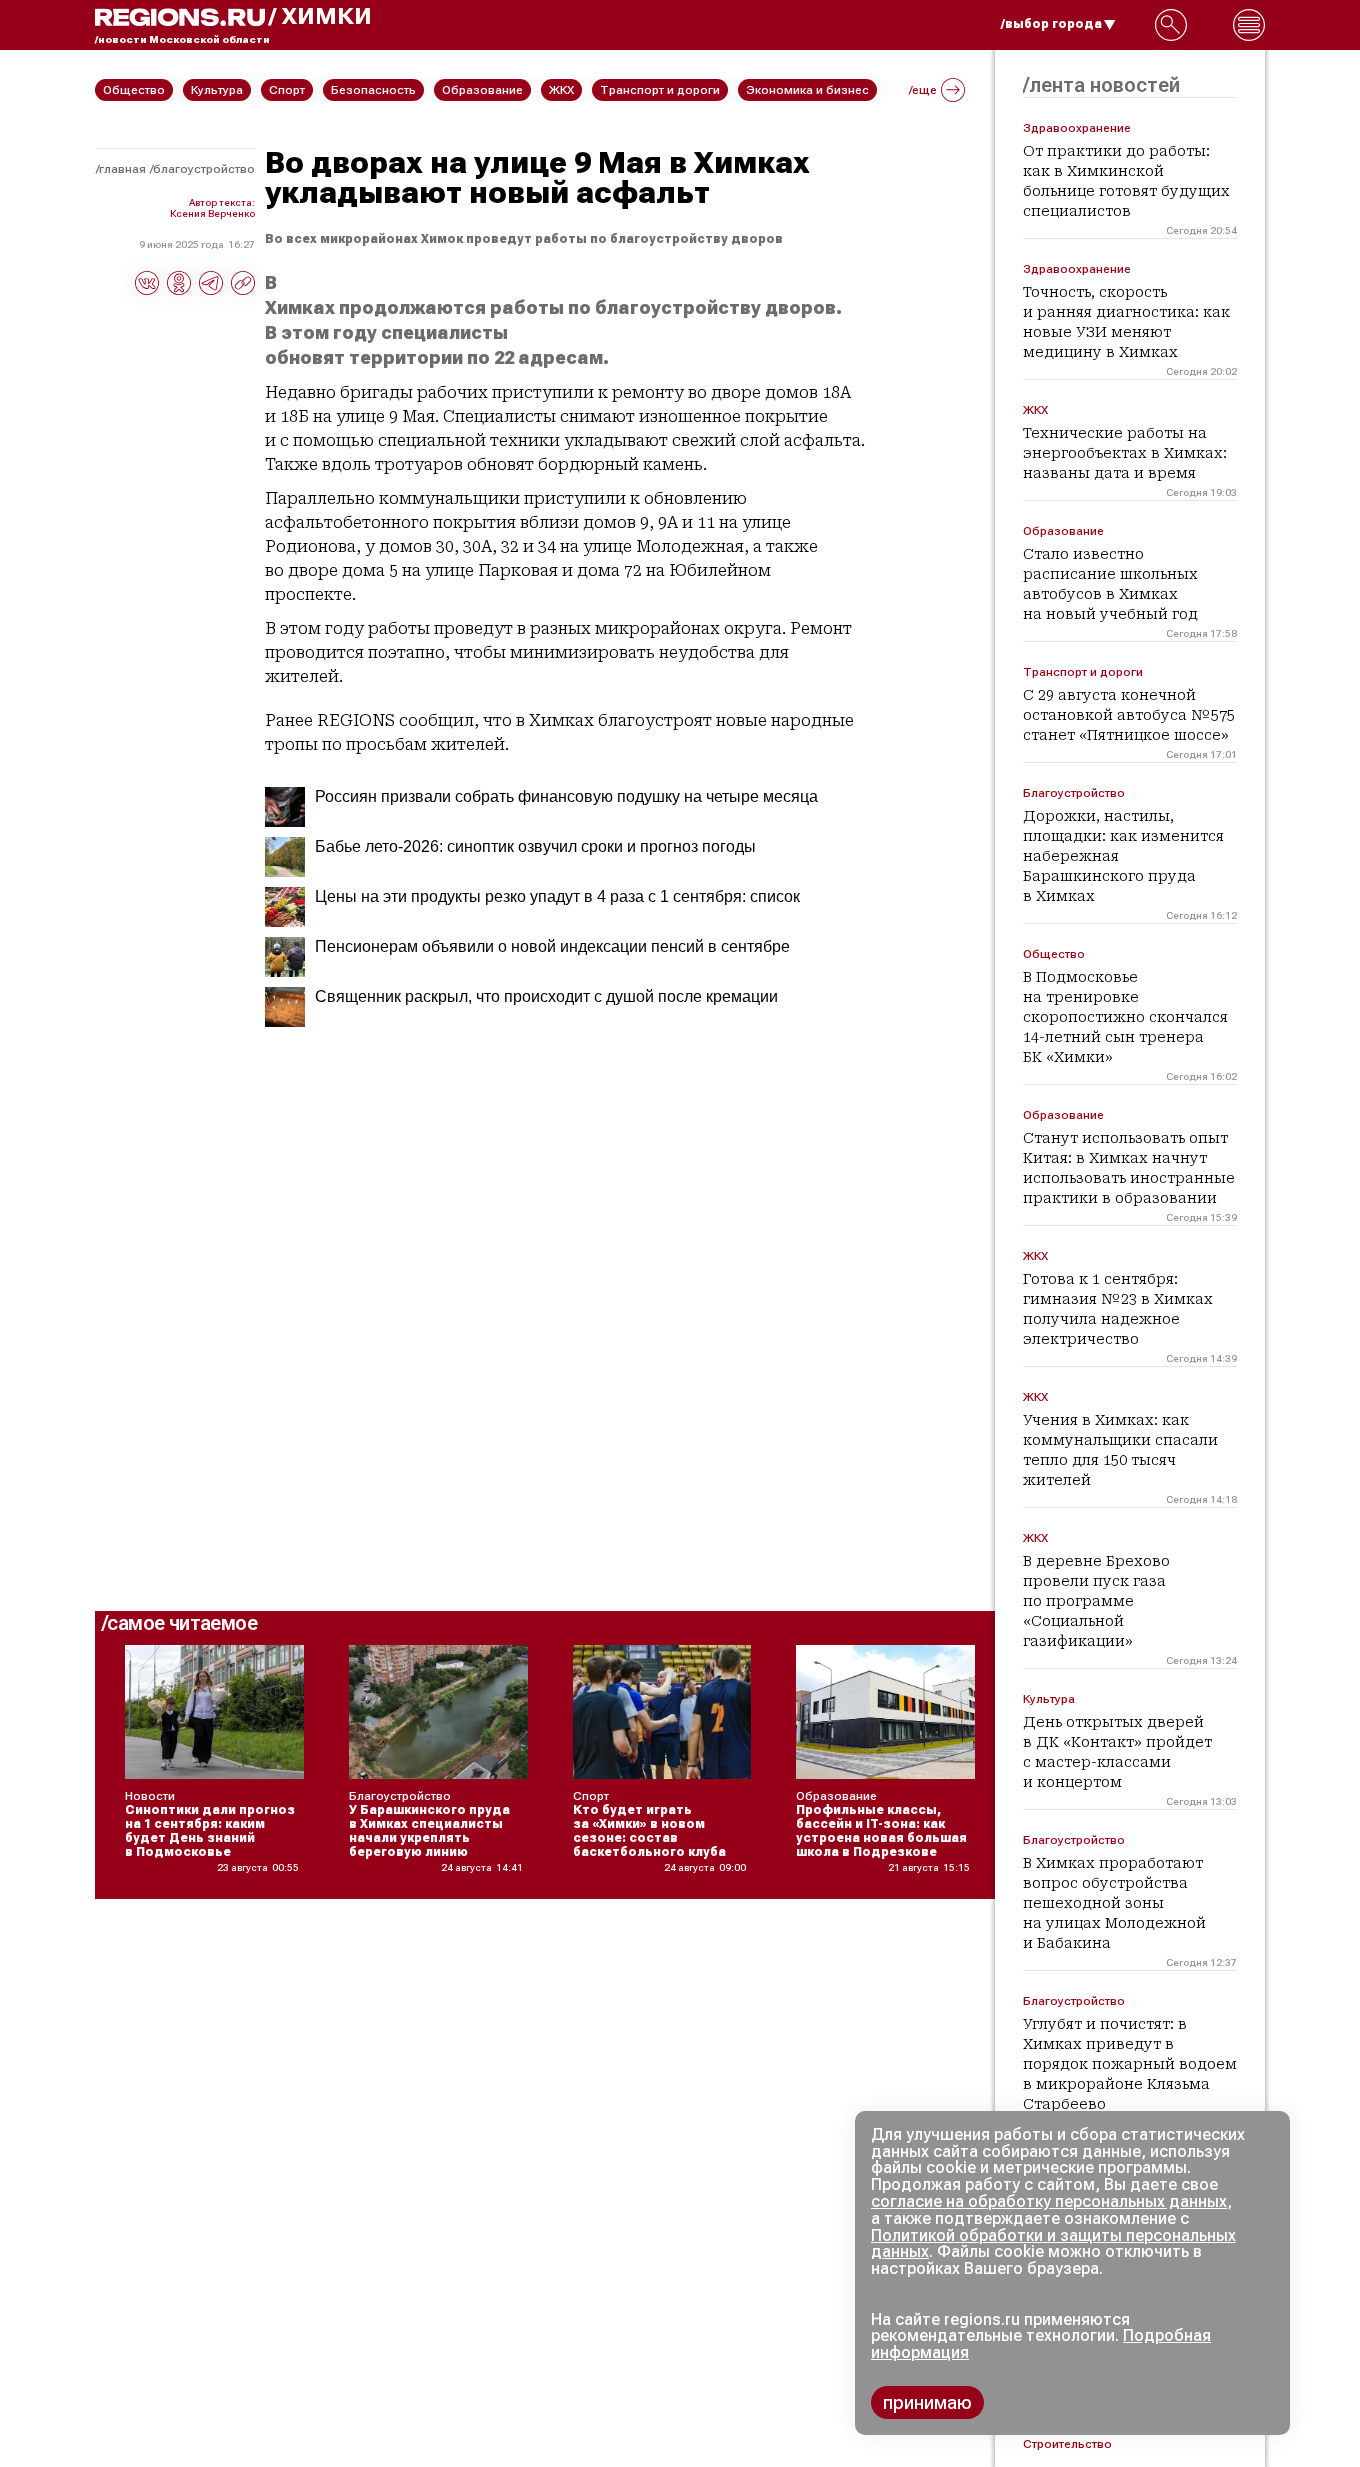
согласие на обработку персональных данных (1049, 2201)
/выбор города (1051, 24)
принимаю (927, 2402)
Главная (122, 169)
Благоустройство (204, 169)
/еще (923, 90)
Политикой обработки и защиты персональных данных (1053, 2244)
